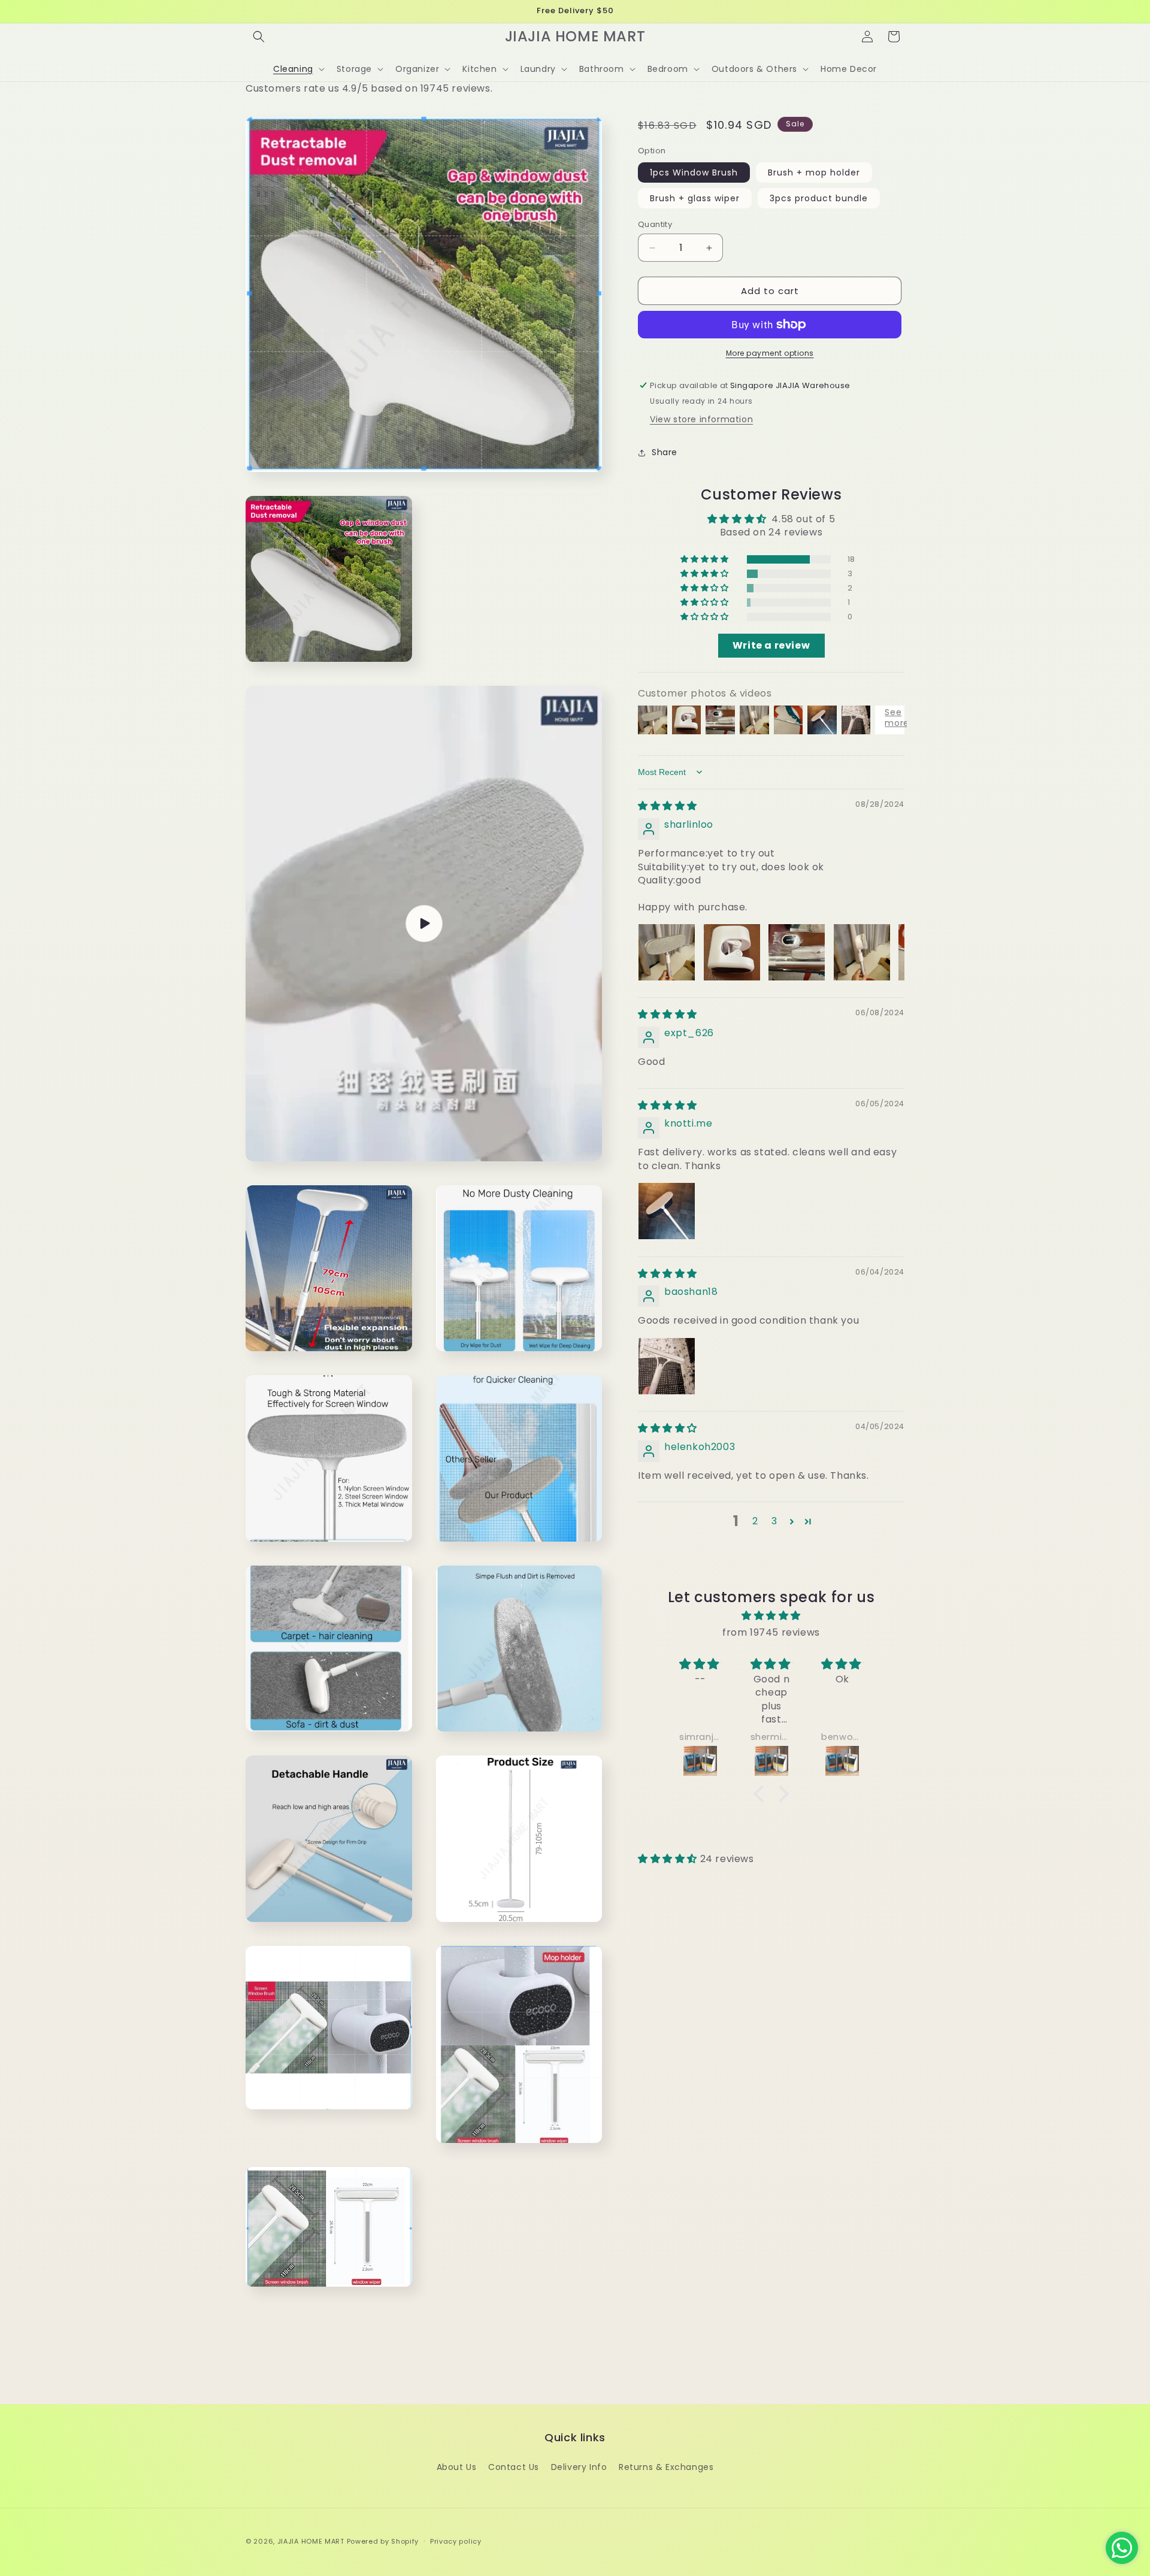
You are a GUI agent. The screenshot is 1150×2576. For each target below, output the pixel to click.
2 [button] (755, 1521)
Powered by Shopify (383, 2541)
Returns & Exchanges (666, 2467)
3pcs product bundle (819, 198)
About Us (457, 2467)
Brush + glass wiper (695, 198)
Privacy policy (456, 2541)
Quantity (655, 224)
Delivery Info (579, 2467)
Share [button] (665, 452)
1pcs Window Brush (694, 172)
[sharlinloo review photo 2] (732, 952)
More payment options (770, 353)
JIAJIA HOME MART (311, 2541)
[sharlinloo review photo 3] (797, 952)
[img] (668, 806)
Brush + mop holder (814, 172)
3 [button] (774, 1521)
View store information (701, 419)
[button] (259, 37)
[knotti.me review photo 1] (667, 1211)
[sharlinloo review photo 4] (862, 952)
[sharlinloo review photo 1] (667, 952)
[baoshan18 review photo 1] (667, 1366)
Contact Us (514, 2467)
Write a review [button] (771, 645)
